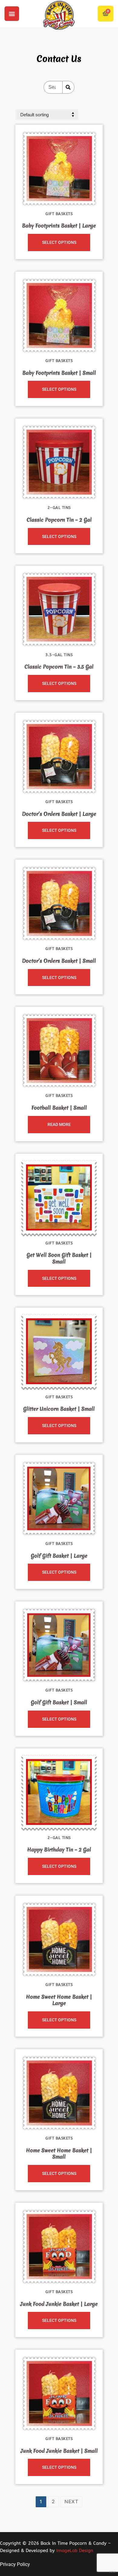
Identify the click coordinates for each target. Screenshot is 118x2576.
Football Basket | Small (59, 1108)
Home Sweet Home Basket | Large (59, 2000)
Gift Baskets (59, 214)
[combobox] (53, 87)
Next (71, 2501)
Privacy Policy (15, 2564)
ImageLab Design (75, 2551)
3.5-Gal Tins (59, 655)
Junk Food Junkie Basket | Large (59, 2304)
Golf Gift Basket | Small (59, 1702)
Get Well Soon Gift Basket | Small (59, 1258)
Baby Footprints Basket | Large (59, 226)
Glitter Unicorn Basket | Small (59, 1409)
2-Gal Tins (59, 508)
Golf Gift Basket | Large (59, 1556)
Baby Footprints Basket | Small (59, 373)
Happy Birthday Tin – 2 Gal (59, 1850)
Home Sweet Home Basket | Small (59, 2154)
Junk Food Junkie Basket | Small (59, 2451)
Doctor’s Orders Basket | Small (59, 961)
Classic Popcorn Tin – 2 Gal (59, 520)
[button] (12, 14)
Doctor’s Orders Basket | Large (59, 814)
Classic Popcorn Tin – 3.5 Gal (59, 667)
